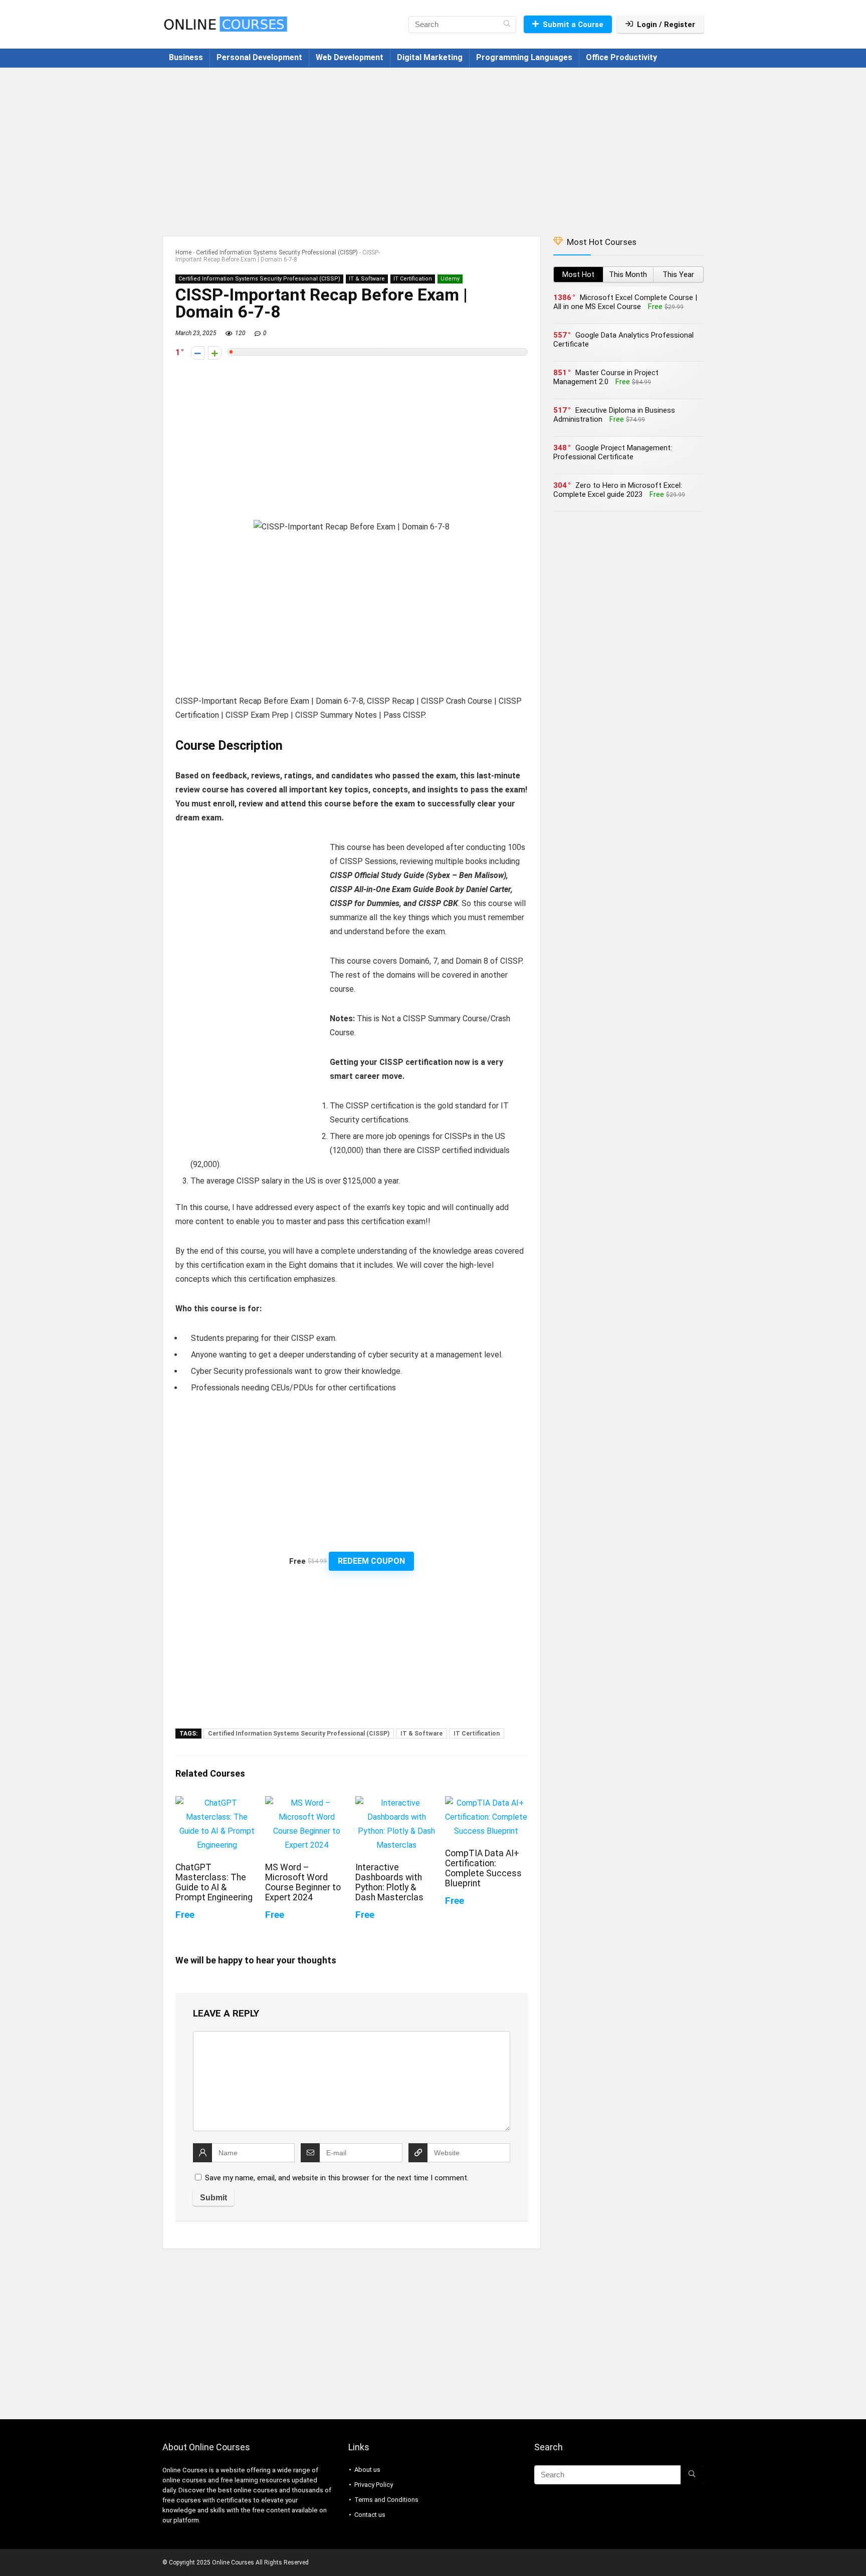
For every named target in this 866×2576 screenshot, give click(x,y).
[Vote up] (215, 353)
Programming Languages (524, 57)
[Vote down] (198, 353)
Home (183, 252)
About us (367, 2470)
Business (186, 57)
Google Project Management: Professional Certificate (613, 452)
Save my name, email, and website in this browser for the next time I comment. (337, 2178)
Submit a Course (573, 25)
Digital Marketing (430, 57)
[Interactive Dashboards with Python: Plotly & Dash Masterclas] (397, 1803)
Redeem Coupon (371, 1561)
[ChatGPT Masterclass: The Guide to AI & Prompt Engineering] (217, 1803)
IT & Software (367, 279)
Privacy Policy (374, 2485)
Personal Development (259, 57)
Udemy (450, 279)
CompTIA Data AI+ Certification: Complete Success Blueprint (483, 1868)
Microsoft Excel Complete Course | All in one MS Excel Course (625, 302)
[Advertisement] (433, 147)
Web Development (350, 57)
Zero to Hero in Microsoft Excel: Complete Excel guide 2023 (618, 490)
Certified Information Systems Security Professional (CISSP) (277, 252)
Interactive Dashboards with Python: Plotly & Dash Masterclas (389, 1882)
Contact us (370, 2515)
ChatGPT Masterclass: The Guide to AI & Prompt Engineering (214, 1882)
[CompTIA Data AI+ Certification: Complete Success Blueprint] (486, 1803)
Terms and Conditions (386, 2500)
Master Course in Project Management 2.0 (606, 377)
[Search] (507, 25)
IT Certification (413, 279)
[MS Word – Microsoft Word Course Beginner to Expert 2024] (306, 1803)
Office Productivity (621, 57)
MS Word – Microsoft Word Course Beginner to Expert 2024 (303, 1882)
